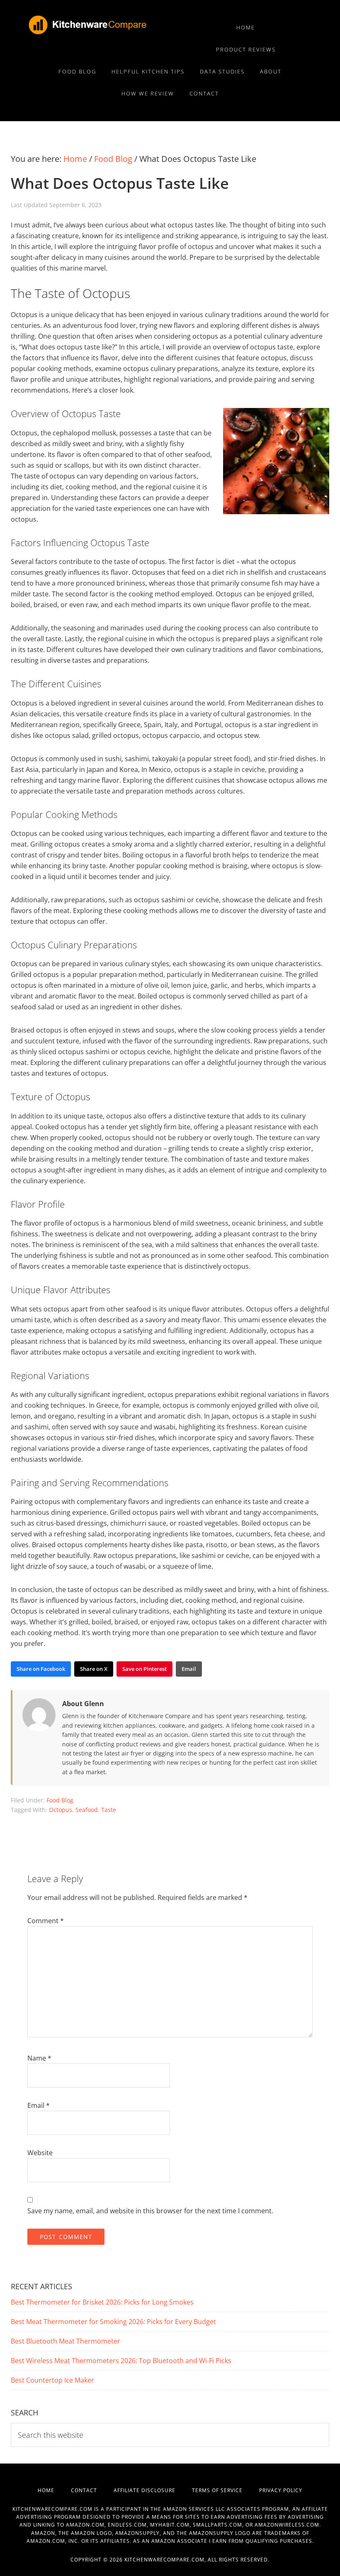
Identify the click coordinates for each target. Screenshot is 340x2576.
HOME (54, 2490)
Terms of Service (226, 2490)
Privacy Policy (281, 2490)
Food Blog (60, 1800)
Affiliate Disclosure (153, 2490)
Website (40, 2153)
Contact (92, 2490)
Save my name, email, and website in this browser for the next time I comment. (150, 2211)
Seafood (87, 1810)
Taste (109, 1810)
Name (39, 2058)
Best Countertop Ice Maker (52, 2380)
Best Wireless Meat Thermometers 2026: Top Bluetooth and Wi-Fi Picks (121, 2361)
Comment (46, 1921)
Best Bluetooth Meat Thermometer (66, 2341)
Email (39, 2105)
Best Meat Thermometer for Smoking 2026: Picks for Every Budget (113, 2322)
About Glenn (83, 1704)
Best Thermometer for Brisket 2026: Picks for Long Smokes (102, 2302)
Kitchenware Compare (111, 25)
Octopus (61, 1810)
